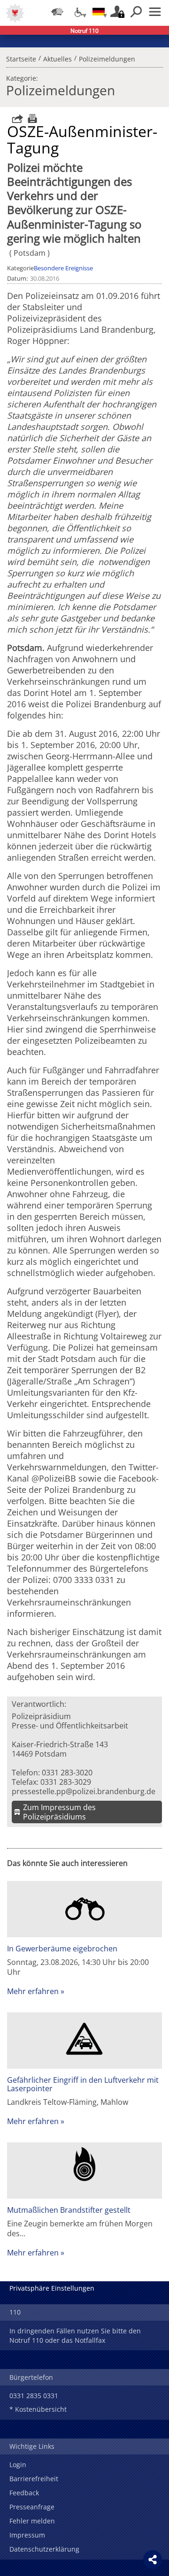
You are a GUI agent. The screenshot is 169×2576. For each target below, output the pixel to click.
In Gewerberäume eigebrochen (62, 1949)
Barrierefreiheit (34, 2479)
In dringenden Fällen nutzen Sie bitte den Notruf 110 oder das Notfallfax (75, 2335)
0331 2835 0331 (34, 2396)
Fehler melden (32, 2521)
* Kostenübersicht (38, 2409)
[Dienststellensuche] (57, 12)
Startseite (21, 58)
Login (18, 2465)
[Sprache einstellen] (99, 12)
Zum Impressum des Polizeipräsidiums (59, 1812)
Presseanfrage (32, 2507)
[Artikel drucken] (31, 118)
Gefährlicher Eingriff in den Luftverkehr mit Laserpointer (83, 2084)
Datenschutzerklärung (44, 2549)
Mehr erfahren (33, 1991)
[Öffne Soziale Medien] (153, 2560)
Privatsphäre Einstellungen (52, 2288)
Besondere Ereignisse (63, 268)
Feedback (24, 2493)
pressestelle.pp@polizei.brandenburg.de (84, 1791)
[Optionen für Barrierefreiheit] (78, 12)
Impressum (27, 2535)
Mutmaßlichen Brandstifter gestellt (69, 2210)
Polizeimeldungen (107, 58)
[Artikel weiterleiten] (15, 118)
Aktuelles (58, 58)
